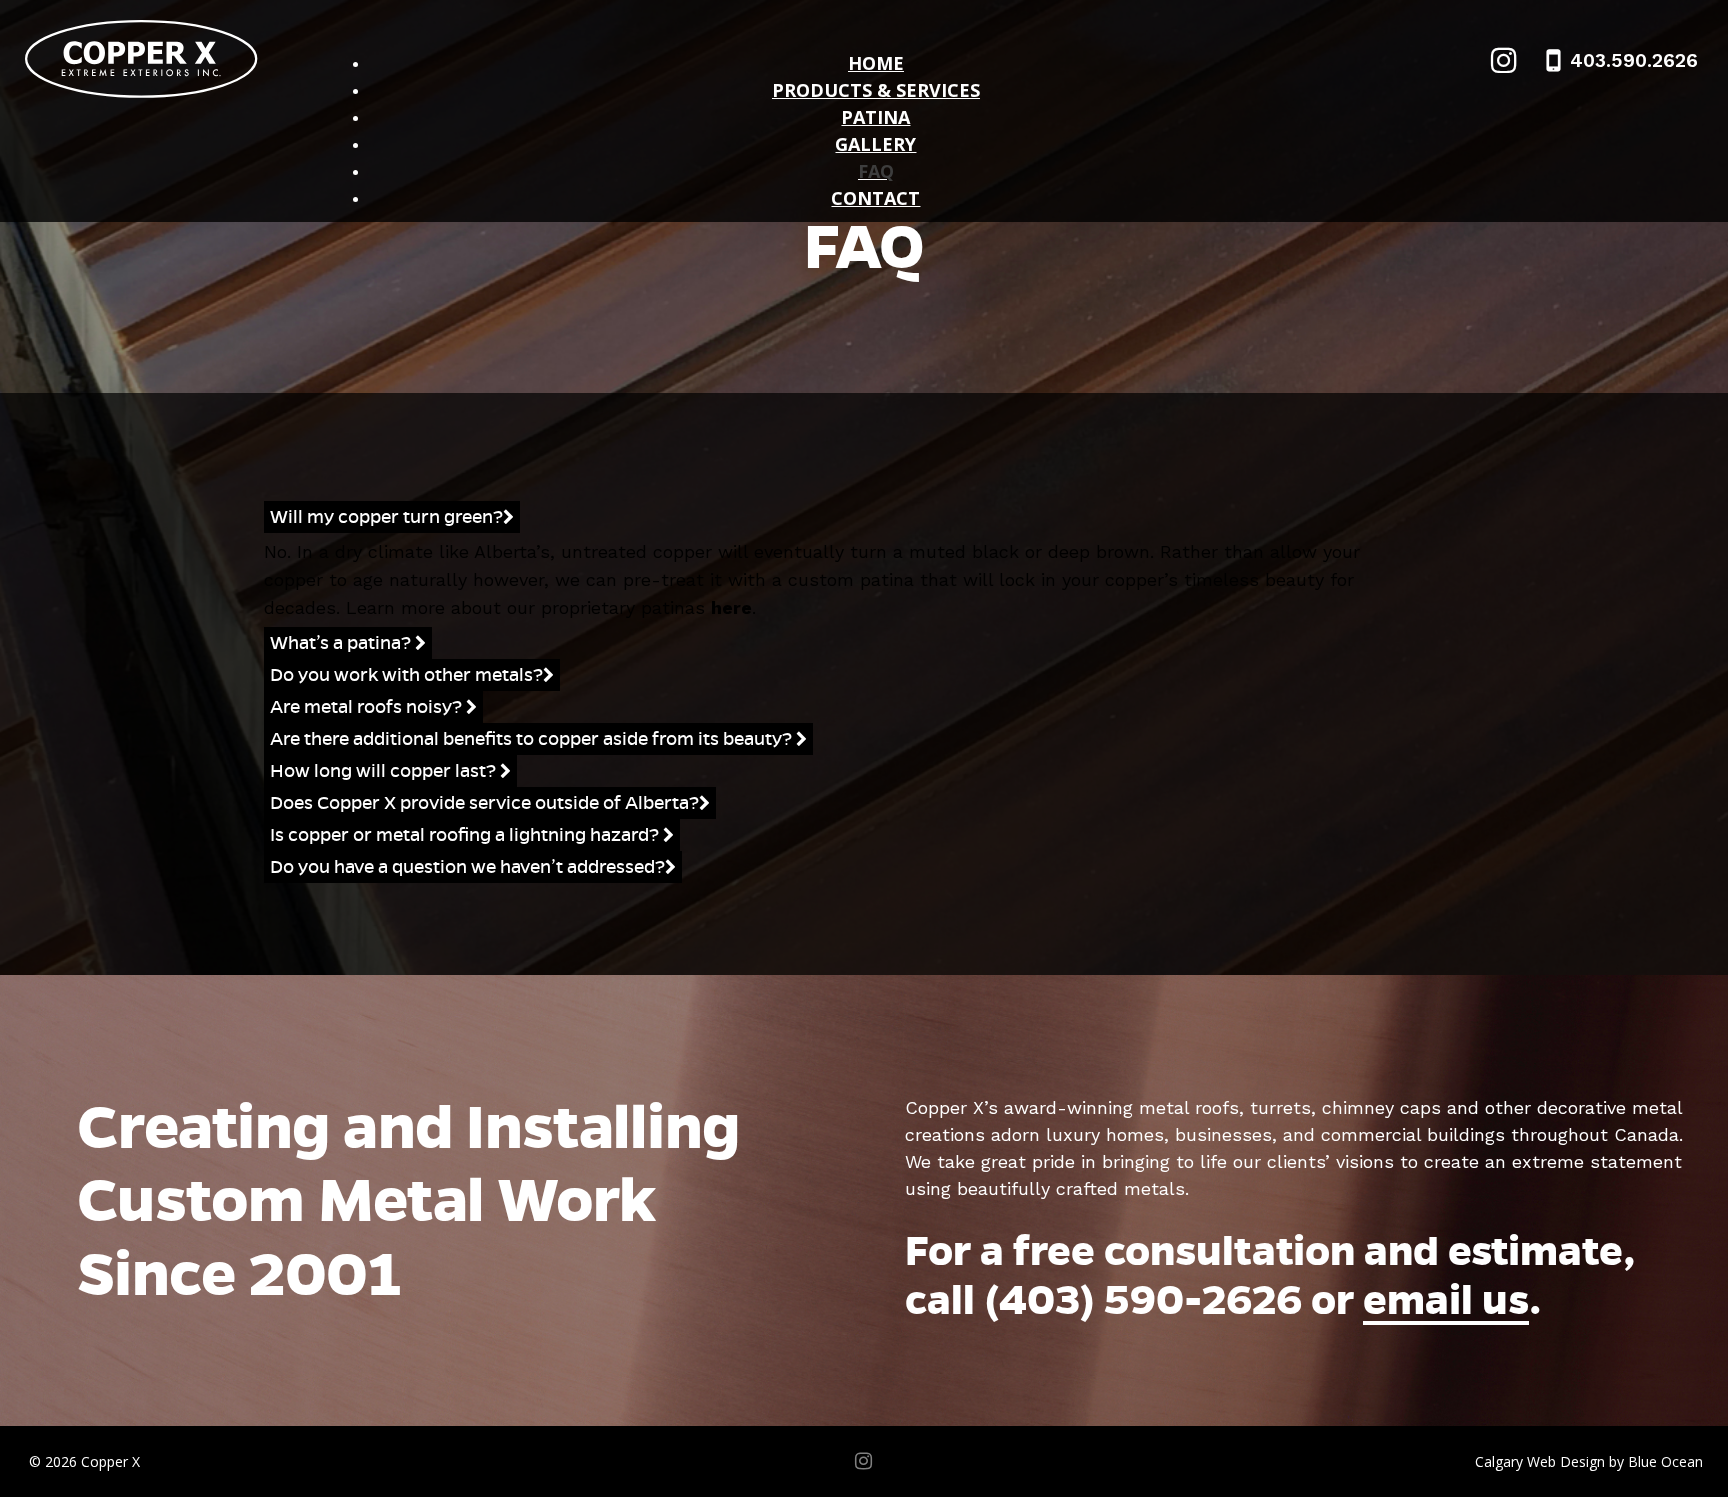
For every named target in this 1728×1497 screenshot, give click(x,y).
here (731, 607)
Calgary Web (1515, 1461)
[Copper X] (129, 59)
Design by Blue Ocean (1631, 1461)
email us (1446, 1299)
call (1103, 1299)
